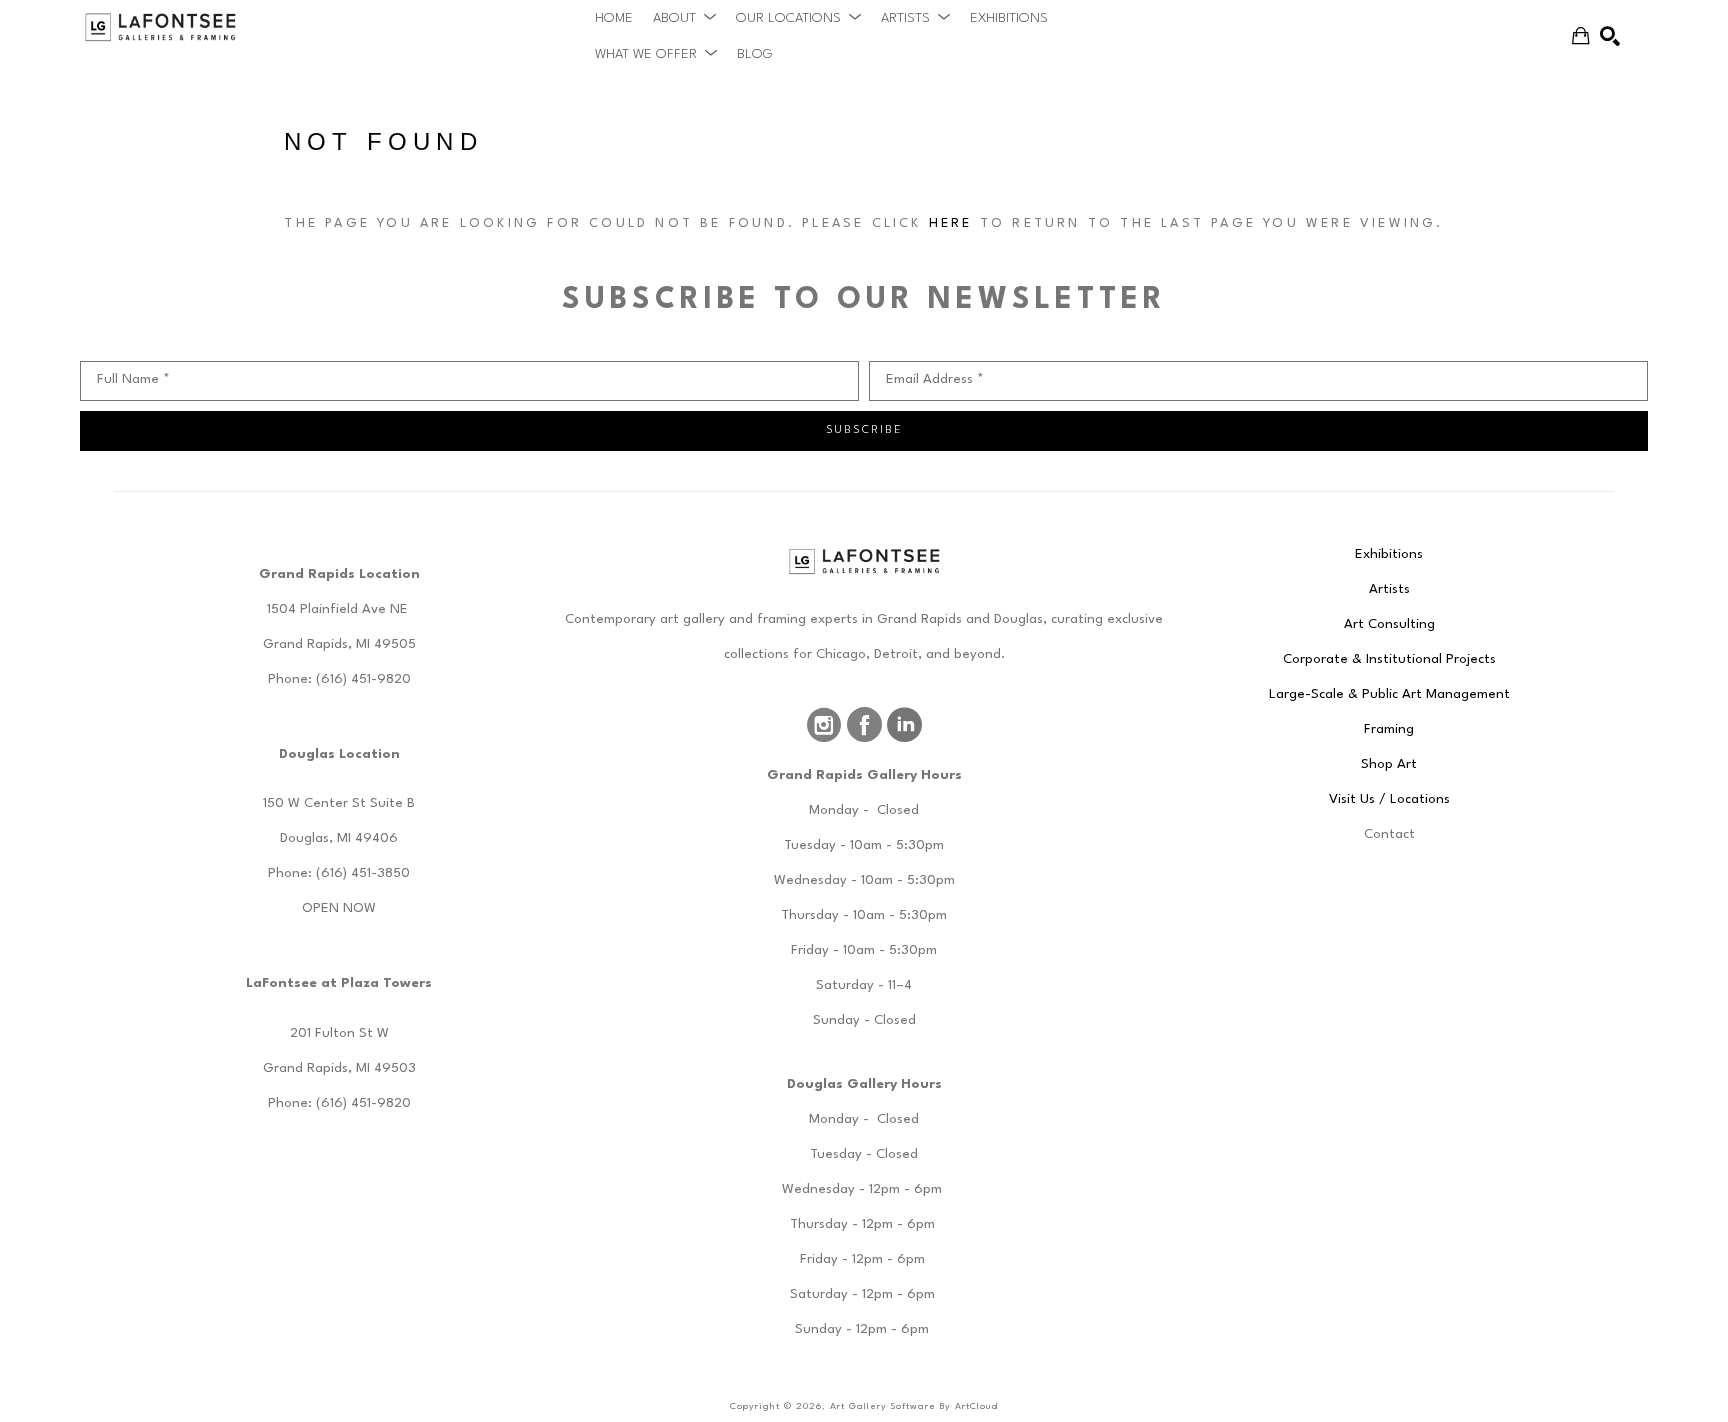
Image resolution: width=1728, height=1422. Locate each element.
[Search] (1610, 36)
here (951, 223)
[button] (684, 18)
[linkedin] (904, 725)
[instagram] (824, 725)
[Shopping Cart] (1581, 36)
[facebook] (864, 725)
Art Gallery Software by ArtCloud (914, 1406)
